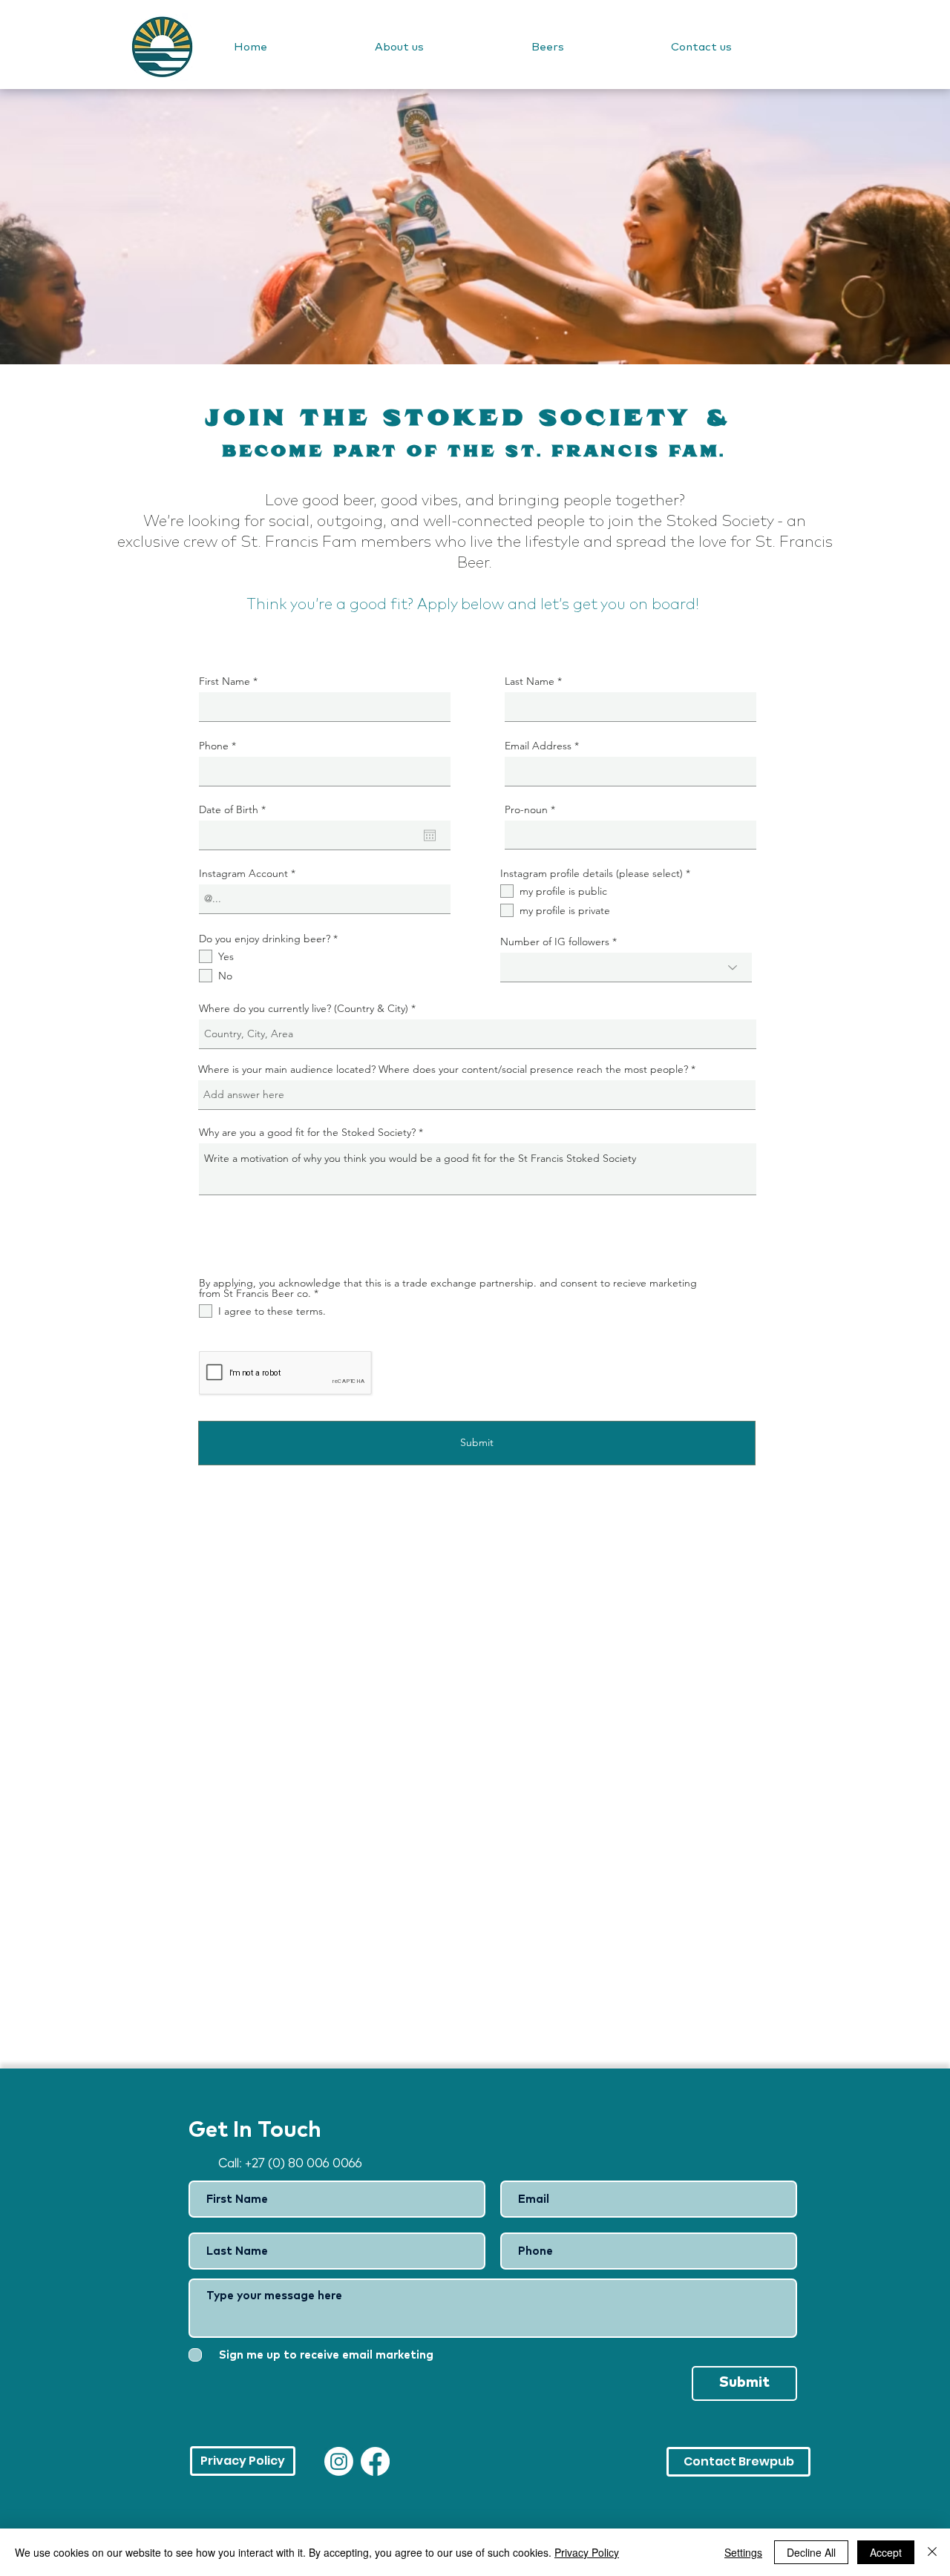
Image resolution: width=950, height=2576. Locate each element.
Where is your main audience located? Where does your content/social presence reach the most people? (445, 1069)
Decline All (811, 2552)
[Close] (932, 2552)
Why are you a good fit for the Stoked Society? (307, 1132)
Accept (886, 2552)
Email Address (538, 746)
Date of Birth (235, 809)
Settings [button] (743, 2552)
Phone (214, 746)
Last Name (530, 681)
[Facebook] (375, 2461)
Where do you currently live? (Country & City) (304, 1008)
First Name (225, 681)
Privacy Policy (587, 2552)
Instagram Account (243, 873)
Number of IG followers (555, 942)
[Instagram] (339, 2461)
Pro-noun (526, 809)
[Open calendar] (430, 835)
